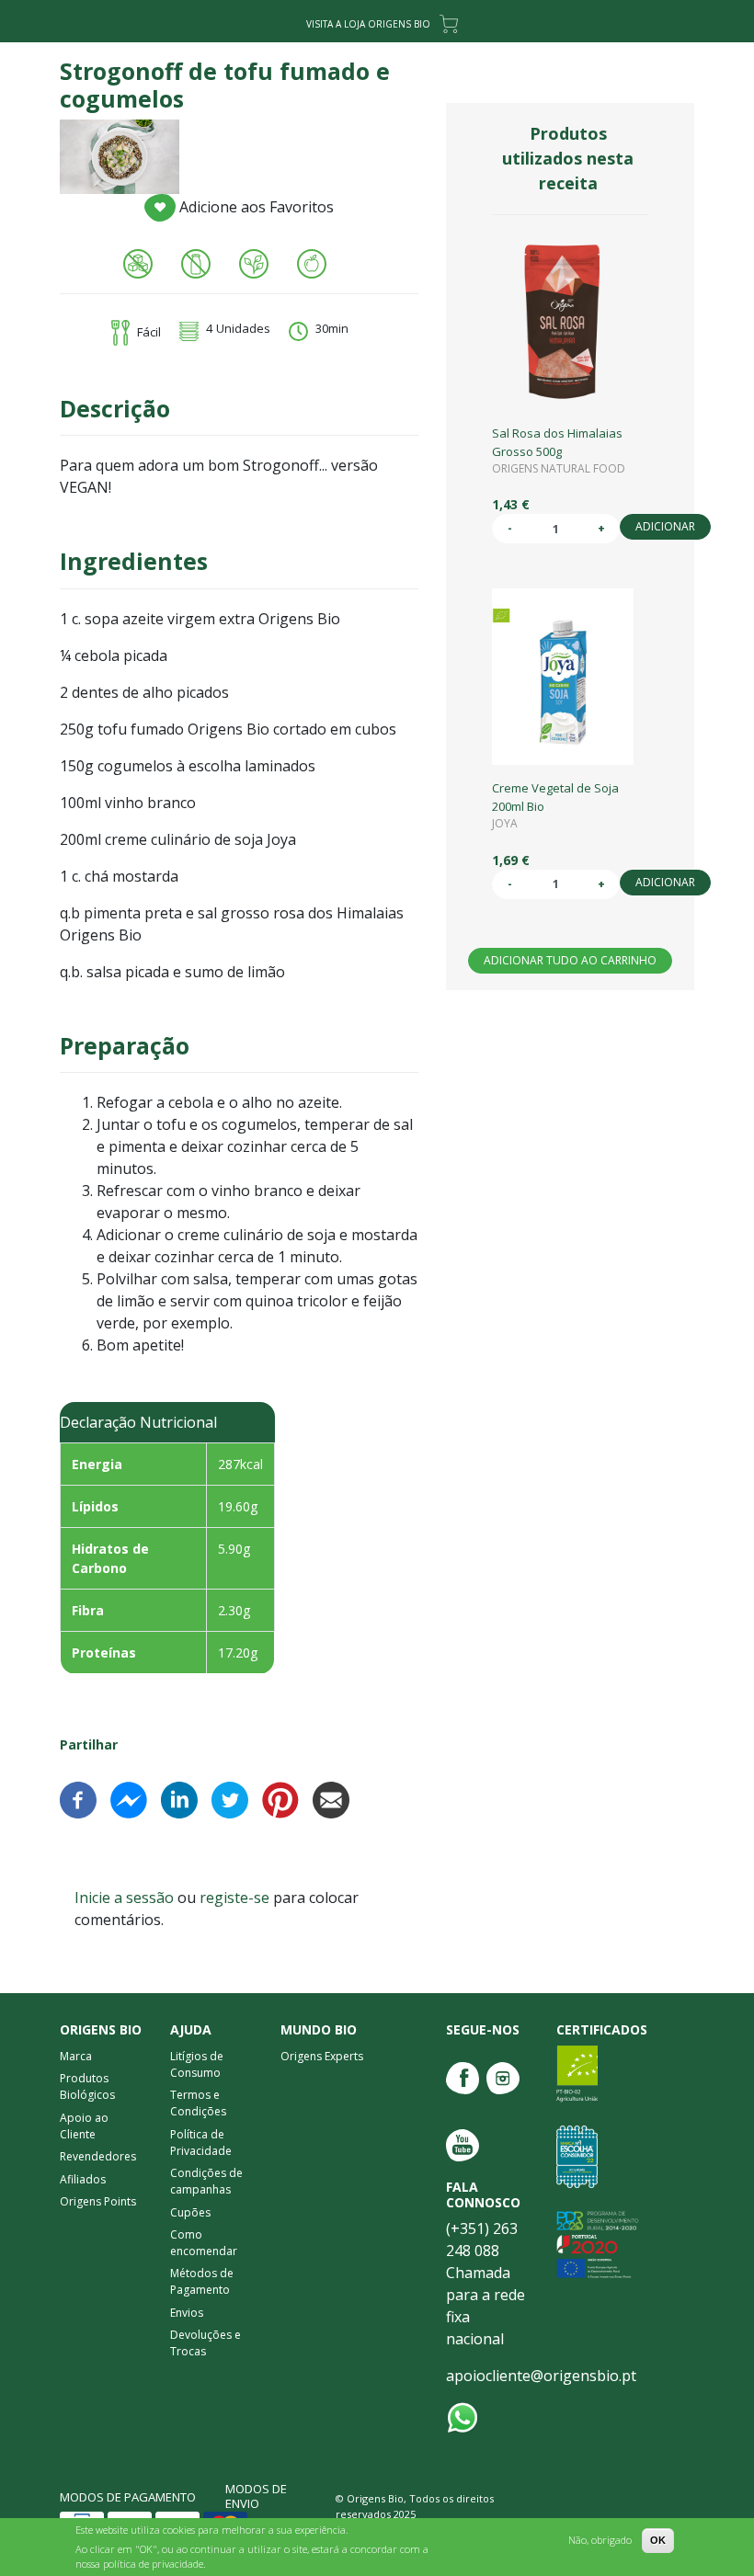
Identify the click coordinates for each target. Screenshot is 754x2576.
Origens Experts (322, 2056)
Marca (76, 2056)
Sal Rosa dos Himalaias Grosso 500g (557, 442)
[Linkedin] (179, 1798)
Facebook (463, 2078)
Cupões (190, 2212)
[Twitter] (230, 1798)
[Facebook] (78, 1798)
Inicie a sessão (124, 1898)
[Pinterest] (280, 1798)
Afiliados (83, 2179)
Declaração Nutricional (138, 1422)
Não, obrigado (600, 2540)
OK (658, 2540)
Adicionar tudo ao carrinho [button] (570, 960)
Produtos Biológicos (87, 2086)
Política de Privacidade (201, 2143)
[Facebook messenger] (129, 1798)
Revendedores (98, 2156)
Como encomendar (204, 2243)
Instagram (503, 2078)
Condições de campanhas (206, 2181)
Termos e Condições (198, 2103)
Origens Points (98, 2201)
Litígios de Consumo (197, 2064)
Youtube (463, 2145)
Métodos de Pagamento (202, 2281)
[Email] (331, 1798)
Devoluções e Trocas (206, 2343)
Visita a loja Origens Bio (368, 24)
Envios (187, 2313)
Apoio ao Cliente (84, 2126)
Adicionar (665, 526)
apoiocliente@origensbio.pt (541, 2376)
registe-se (234, 1898)
